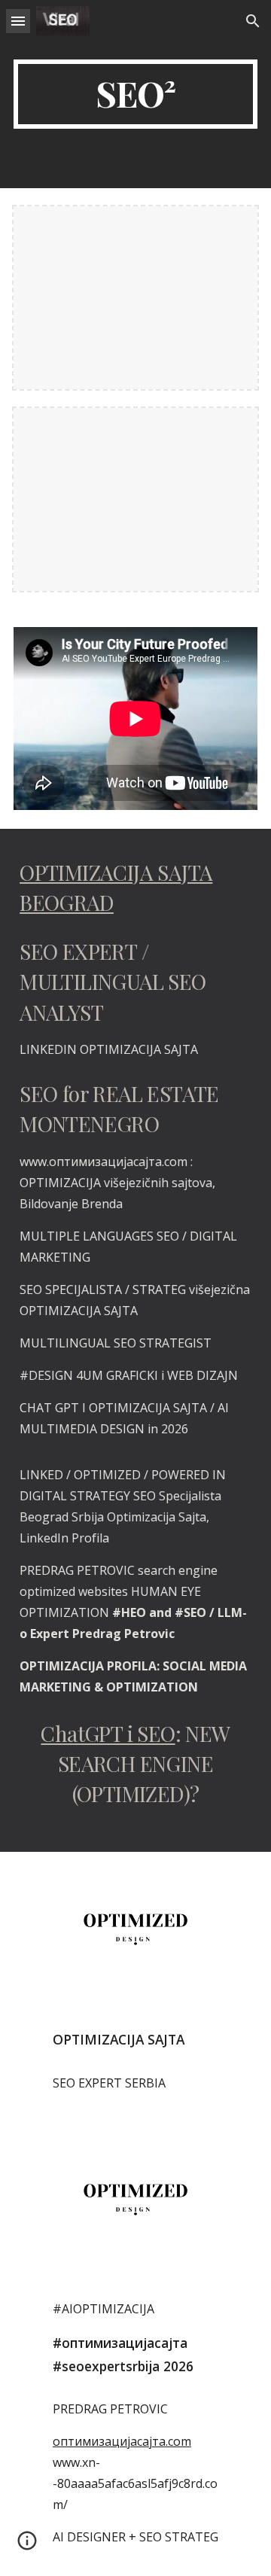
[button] (18, 21)
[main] (135, 94)
